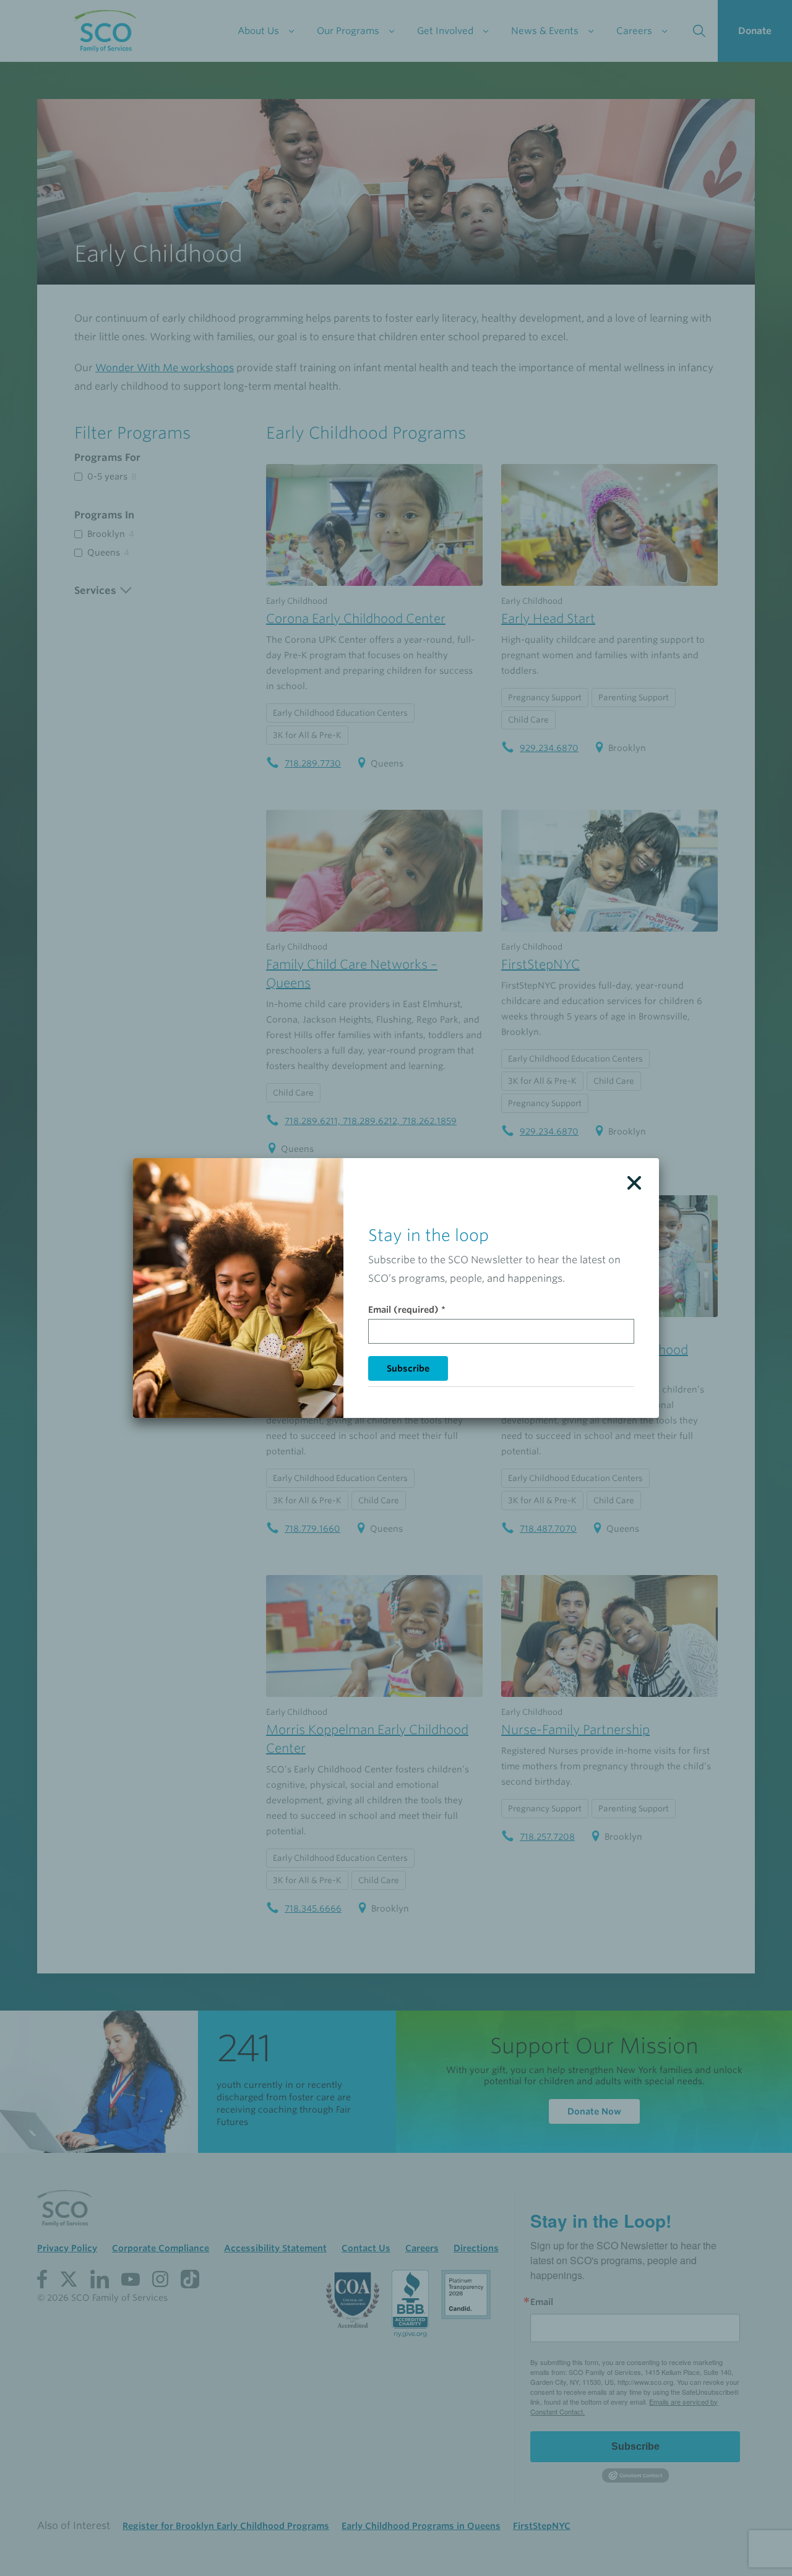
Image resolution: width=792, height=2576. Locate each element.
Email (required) (407, 1310)
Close (634, 1183)
